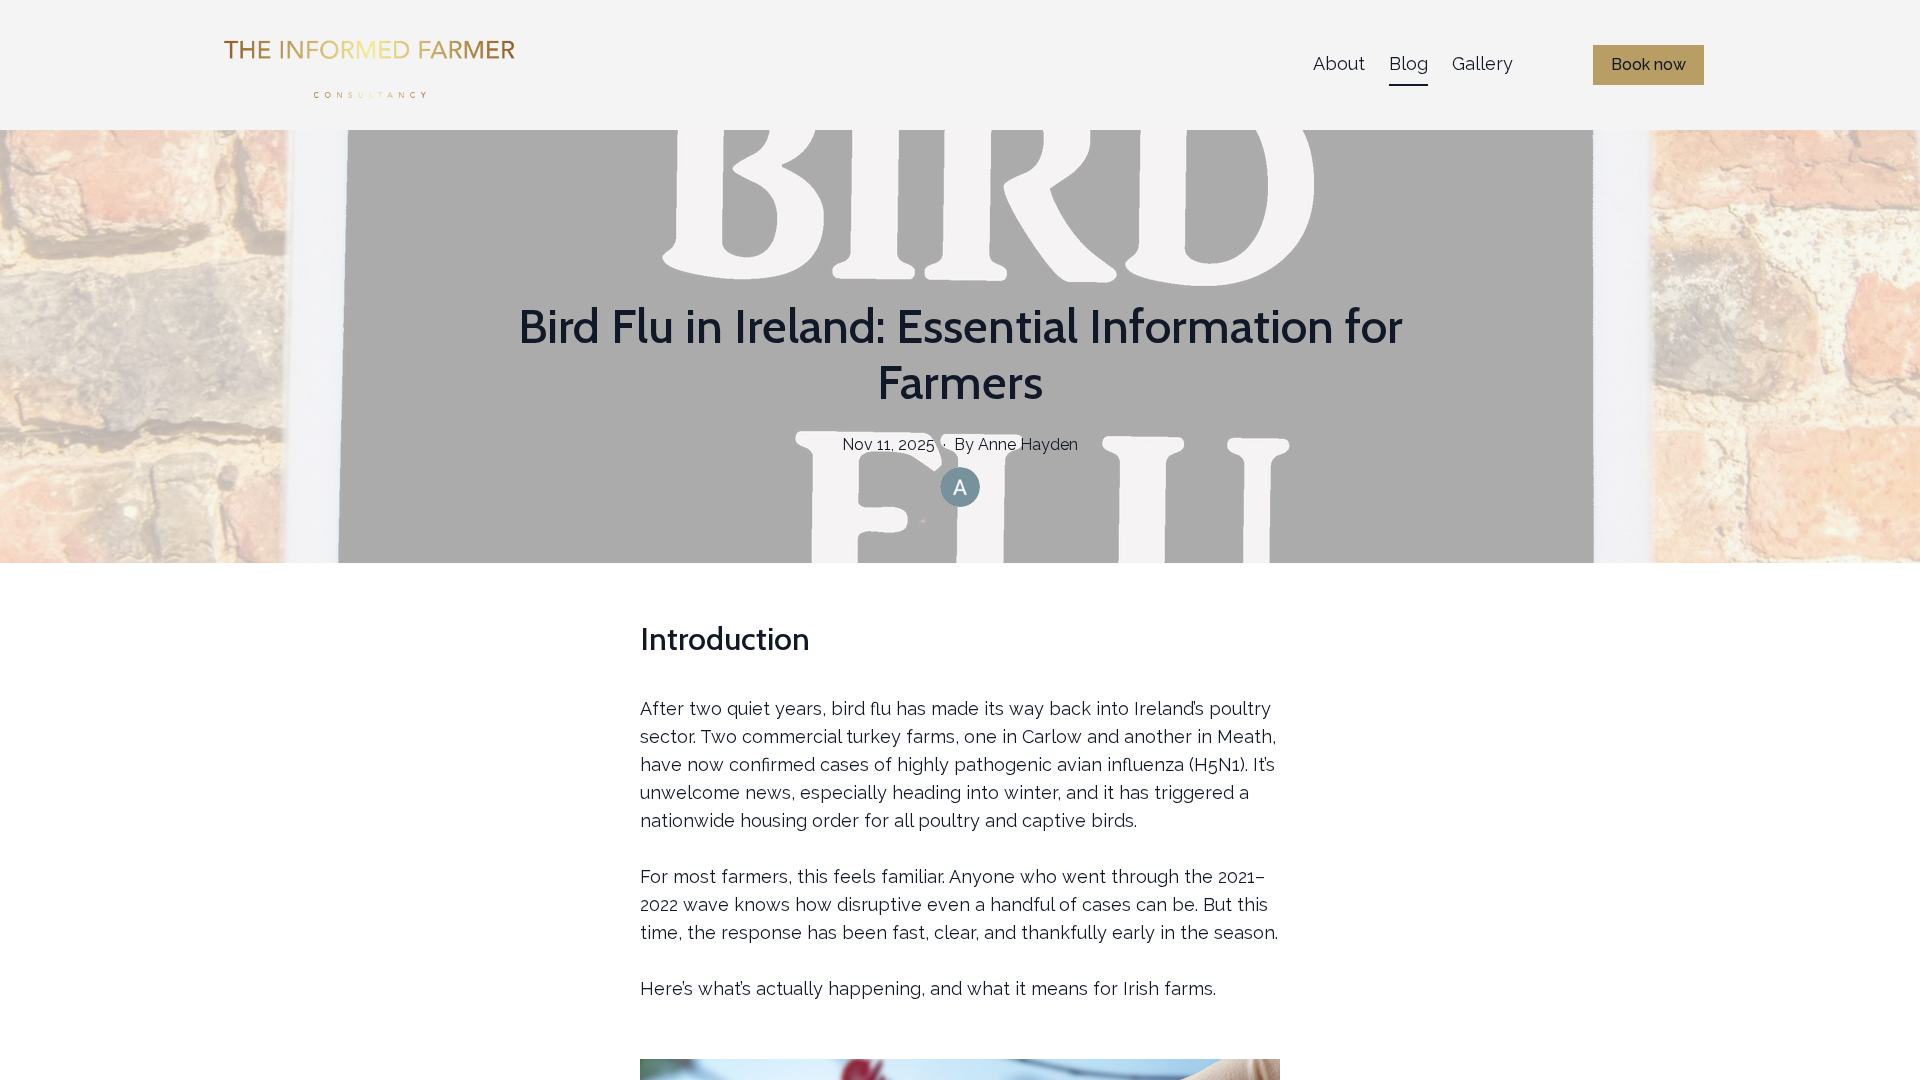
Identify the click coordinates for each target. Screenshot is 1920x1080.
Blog (1408, 63)
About (1339, 63)
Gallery (1482, 63)
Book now (1648, 64)
